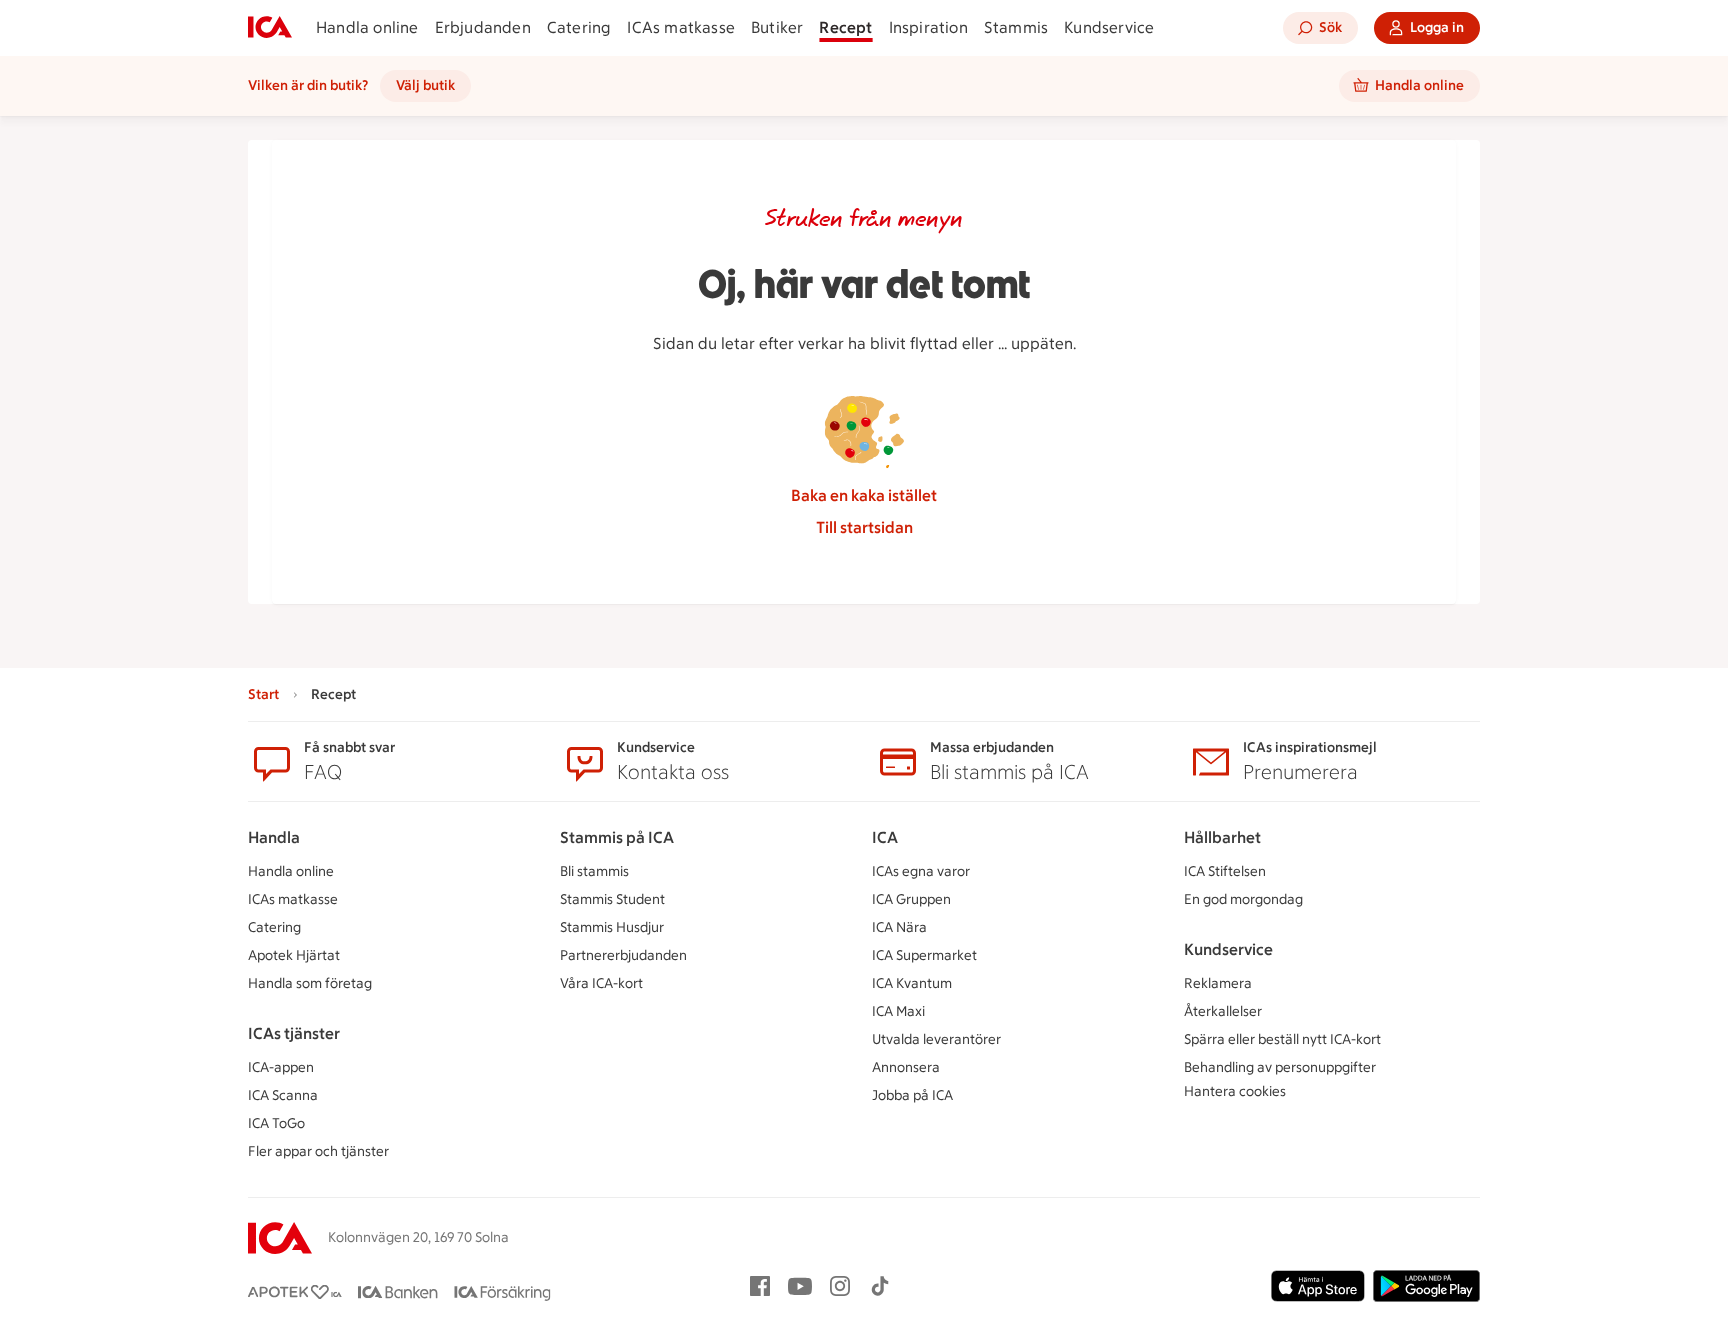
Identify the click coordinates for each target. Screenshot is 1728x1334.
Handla (274, 837)
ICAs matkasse (681, 27)
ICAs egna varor (921, 871)
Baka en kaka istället (864, 495)
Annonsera (906, 1067)
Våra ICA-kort (601, 983)
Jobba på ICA (912, 1095)
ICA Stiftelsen (1225, 871)
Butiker (777, 27)
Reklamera (1218, 983)
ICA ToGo (276, 1123)
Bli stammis (594, 871)
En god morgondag (1243, 899)
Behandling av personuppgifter (1280, 1067)
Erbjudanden (483, 27)
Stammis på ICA (617, 837)
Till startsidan (864, 527)
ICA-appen (281, 1067)
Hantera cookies (1235, 1091)
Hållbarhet (1222, 837)
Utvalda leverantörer (936, 1039)
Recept (845, 27)
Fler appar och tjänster (318, 1151)
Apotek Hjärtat (294, 955)
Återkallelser (1223, 1011)
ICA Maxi (898, 1011)
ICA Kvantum (912, 983)
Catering (579, 27)
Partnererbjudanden (623, 955)
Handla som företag (310, 983)
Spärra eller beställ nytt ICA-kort (1282, 1039)
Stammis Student (612, 899)
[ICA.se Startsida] (270, 28)
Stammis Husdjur (612, 927)
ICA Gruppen (911, 899)
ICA (885, 837)
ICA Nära (899, 927)
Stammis (1016, 27)
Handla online (367, 27)
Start (263, 694)
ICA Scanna (283, 1095)
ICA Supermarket (924, 955)
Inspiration (928, 27)
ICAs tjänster (294, 1033)
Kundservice (1109, 27)
